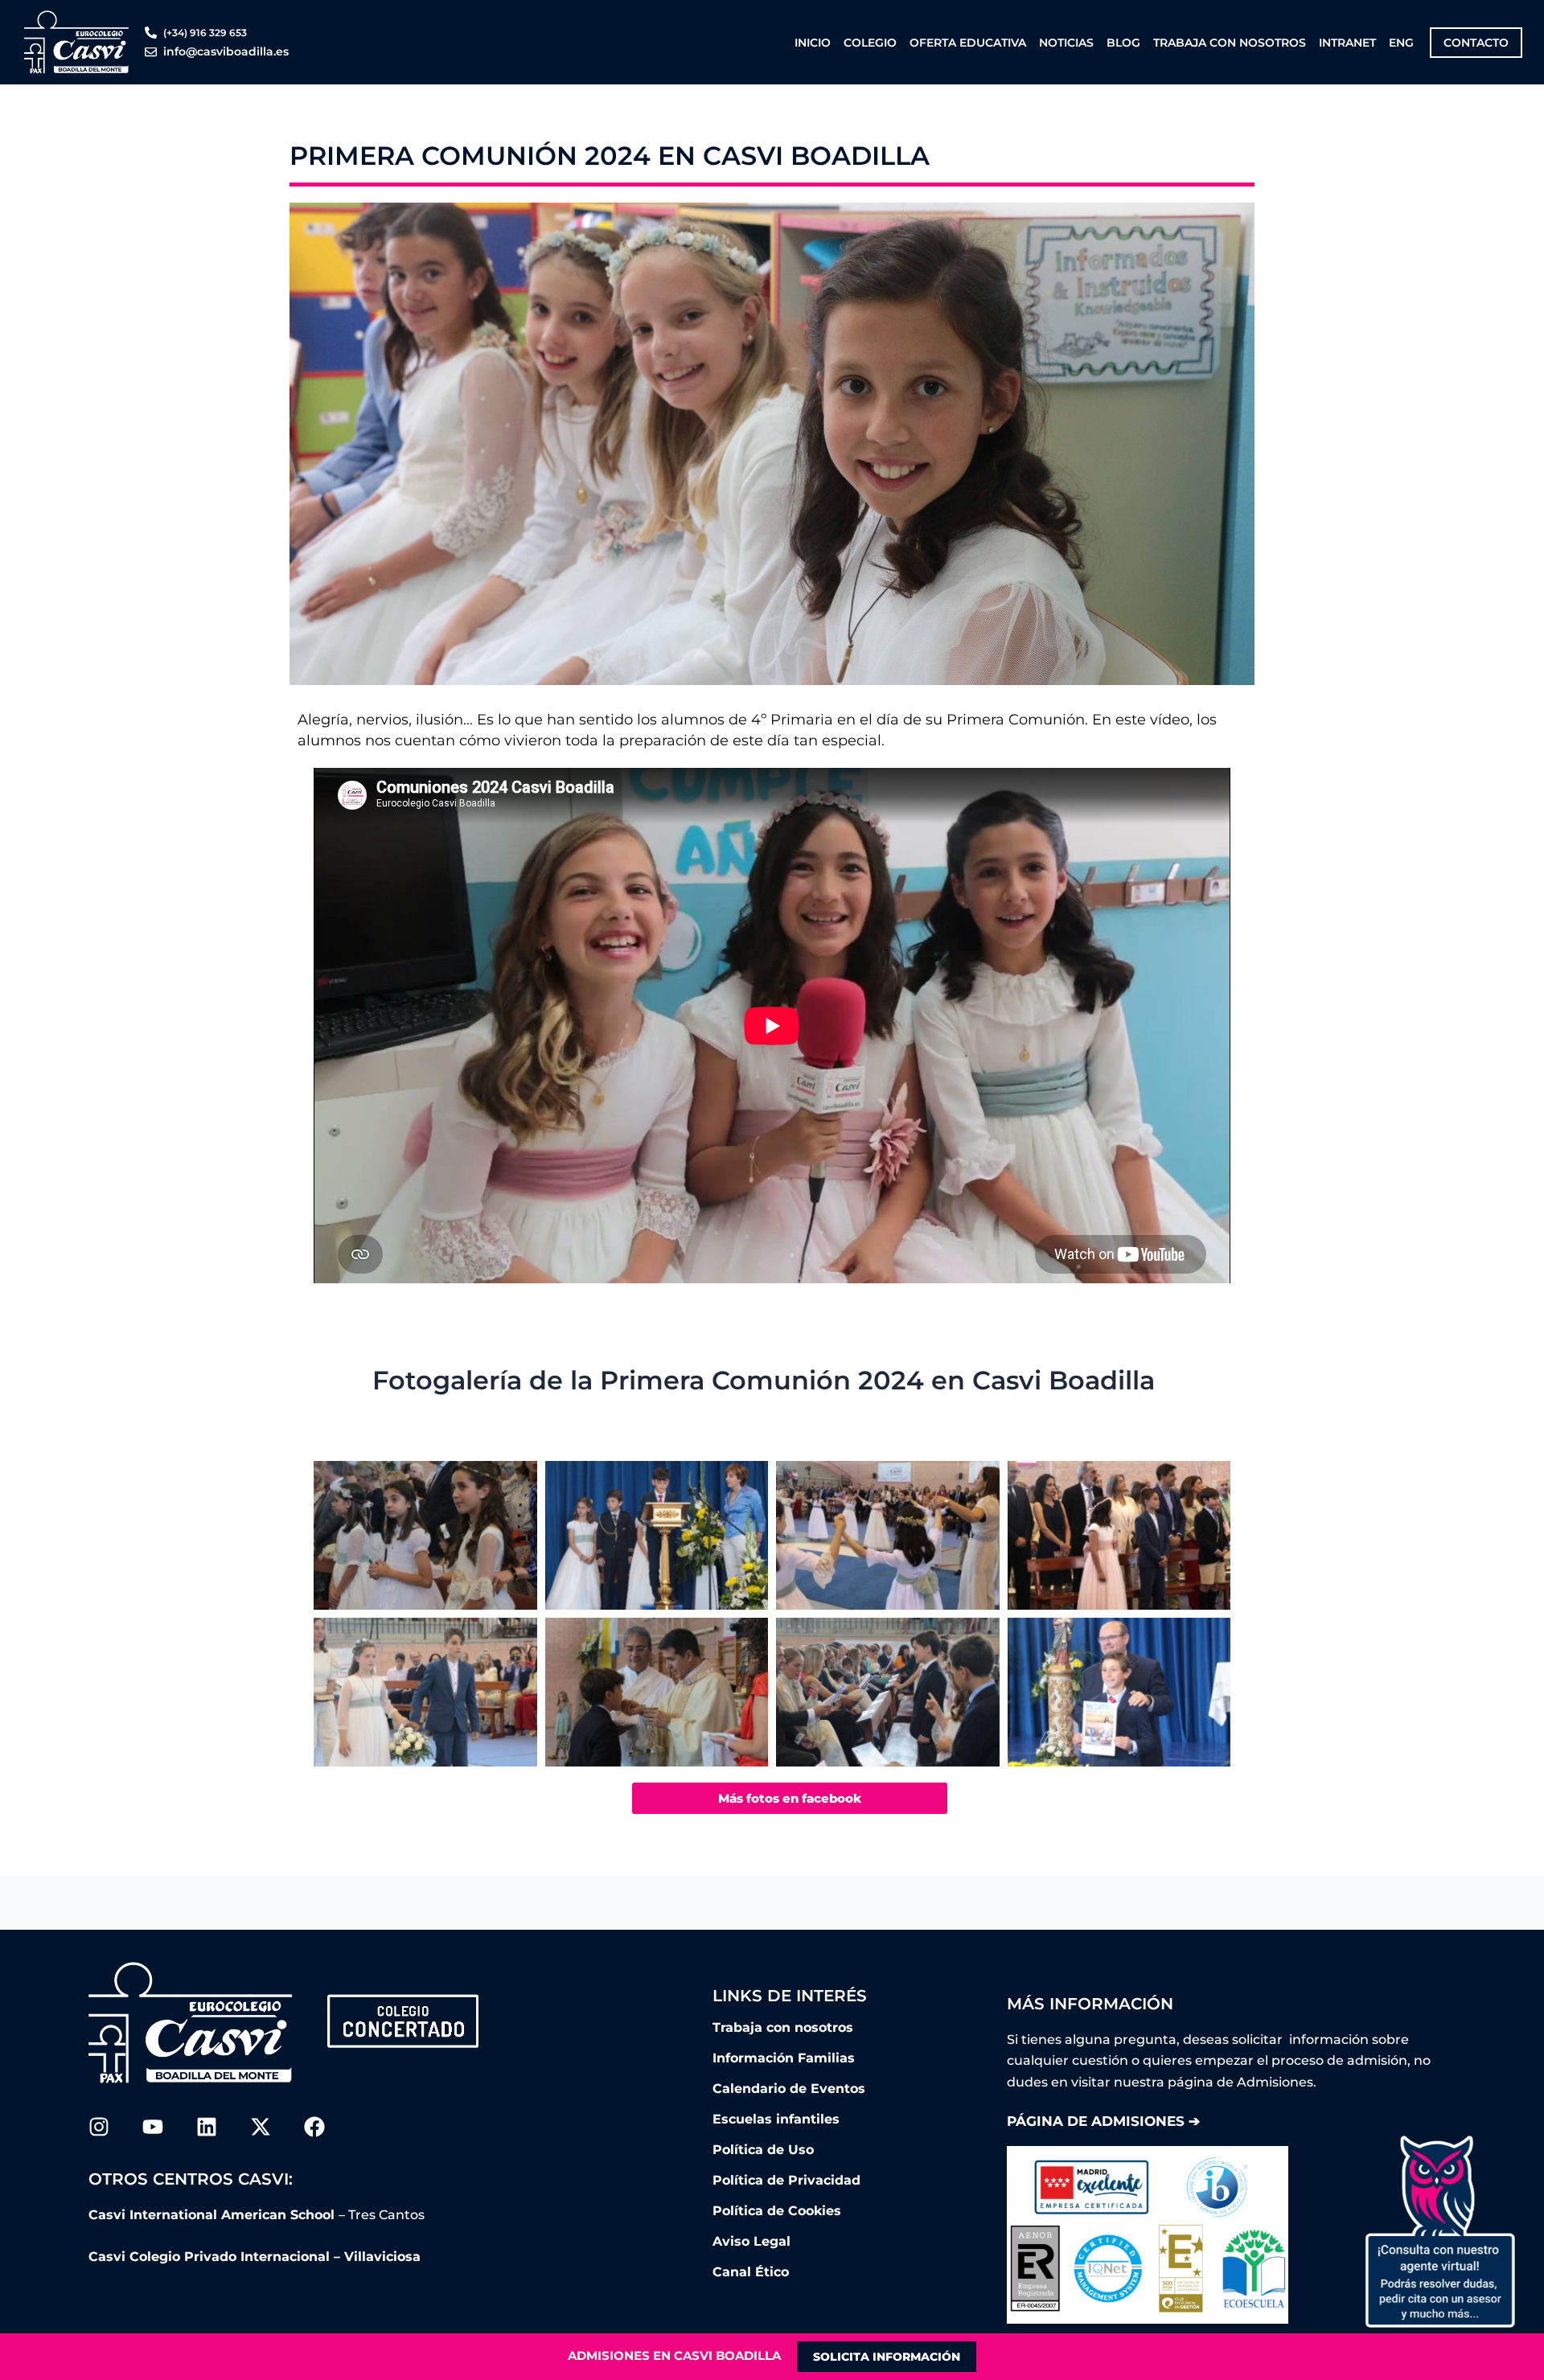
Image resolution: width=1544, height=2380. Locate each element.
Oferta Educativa (968, 43)
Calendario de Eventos (789, 2089)
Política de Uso (763, 2150)
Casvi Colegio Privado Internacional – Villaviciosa (255, 2257)
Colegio (870, 43)
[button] (1439, 2231)
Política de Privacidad (786, 2180)
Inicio (813, 43)
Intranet (1347, 43)
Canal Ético (751, 2272)
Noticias (1066, 43)
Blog (1123, 43)
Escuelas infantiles (776, 2119)
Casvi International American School (214, 2215)
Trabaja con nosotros (1230, 43)
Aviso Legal (751, 2241)
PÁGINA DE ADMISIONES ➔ (1103, 2121)
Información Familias (784, 2058)
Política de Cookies (777, 2211)
